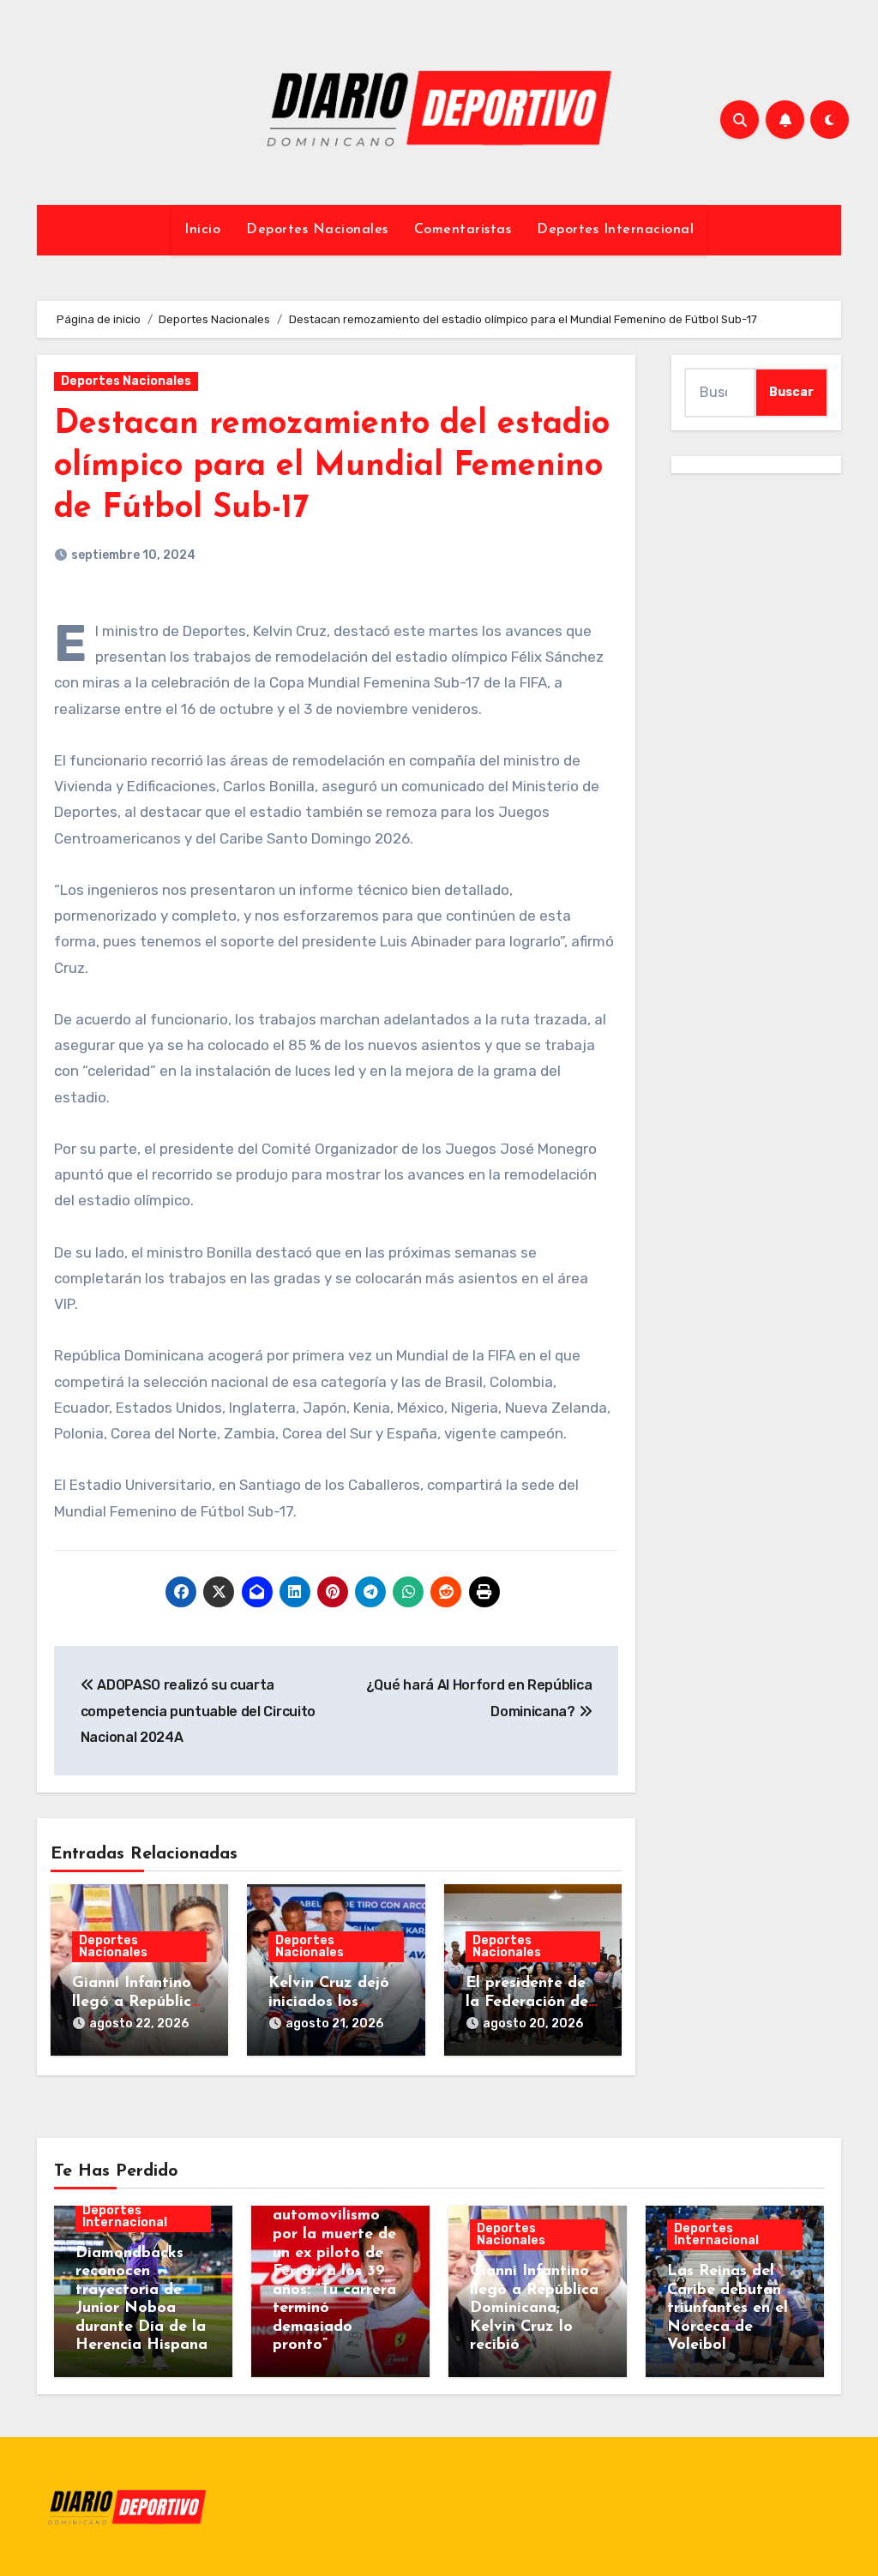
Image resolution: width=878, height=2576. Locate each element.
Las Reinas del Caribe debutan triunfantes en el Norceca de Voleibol (728, 2309)
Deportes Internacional (615, 230)
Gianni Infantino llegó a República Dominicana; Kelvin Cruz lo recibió (534, 2309)
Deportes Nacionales (317, 230)
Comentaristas (463, 230)
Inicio (202, 230)
